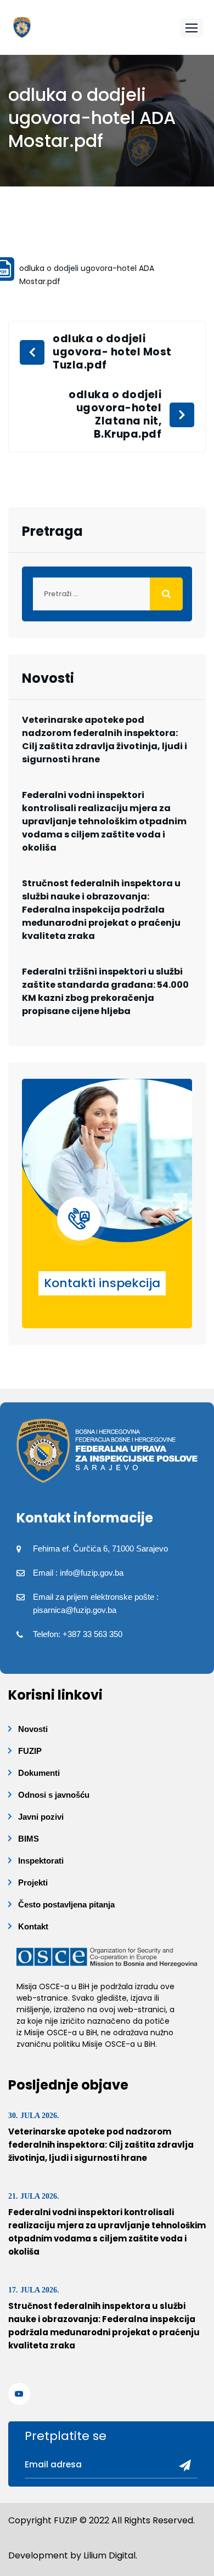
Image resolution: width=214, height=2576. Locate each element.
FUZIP (30, 1751)
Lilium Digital (109, 2555)
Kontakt (33, 1926)
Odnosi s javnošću (54, 1795)
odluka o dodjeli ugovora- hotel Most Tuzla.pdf (112, 352)
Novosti (33, 1729)
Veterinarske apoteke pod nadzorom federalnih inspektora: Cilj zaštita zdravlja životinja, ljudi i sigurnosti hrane (105, 740)
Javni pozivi (41, 1817)
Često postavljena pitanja (66, 1904)
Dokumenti (39, 1773)
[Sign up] (181, 2466)
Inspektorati (41, 1861)
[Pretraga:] (107, 594)
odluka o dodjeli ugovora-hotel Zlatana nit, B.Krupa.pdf (115, 415)
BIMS (29, 1839)
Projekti (33, 1883)
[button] (192, 28)
